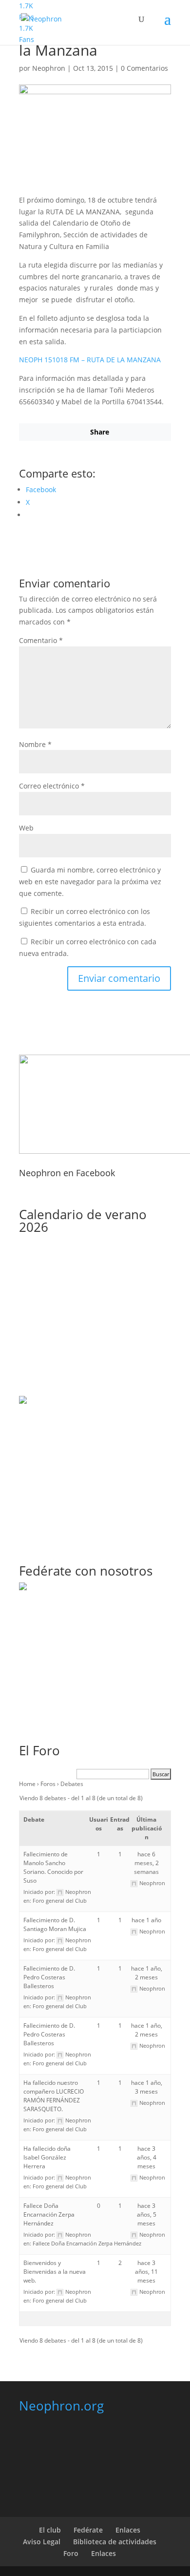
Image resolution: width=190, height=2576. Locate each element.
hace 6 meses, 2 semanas (146, 1863)
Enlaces (128, 2530)
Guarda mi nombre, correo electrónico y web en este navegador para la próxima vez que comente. (90, 882)
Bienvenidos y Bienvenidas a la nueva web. (55, 2272)
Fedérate (88, 2530)
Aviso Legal (42, 2542)
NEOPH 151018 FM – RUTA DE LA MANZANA (90, 360)
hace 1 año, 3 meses (147, 2087)
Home (27, 1784)
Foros (48, 1784)
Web (26, 828)
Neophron (49, 68)
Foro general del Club (60, 1901)
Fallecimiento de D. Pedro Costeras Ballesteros (49, 1977)
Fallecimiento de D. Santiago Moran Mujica (55, 1924)
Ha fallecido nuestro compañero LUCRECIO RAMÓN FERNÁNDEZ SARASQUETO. (54, 2096)
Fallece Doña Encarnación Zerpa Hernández (49, 2214)
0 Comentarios (144, 68)
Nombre (35, 744)
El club (50, 2530)
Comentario (41, 640)
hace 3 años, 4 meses (147, 2157)
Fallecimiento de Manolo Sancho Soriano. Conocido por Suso (53, 1867)
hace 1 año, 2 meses (147, 1973)
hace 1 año (146, 1920)
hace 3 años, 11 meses (146, 2272)
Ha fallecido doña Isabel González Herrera (47, 2157)
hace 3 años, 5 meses (147, 2214)
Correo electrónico (52, 786)
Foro (71, 2553)
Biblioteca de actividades (115, 2542)
